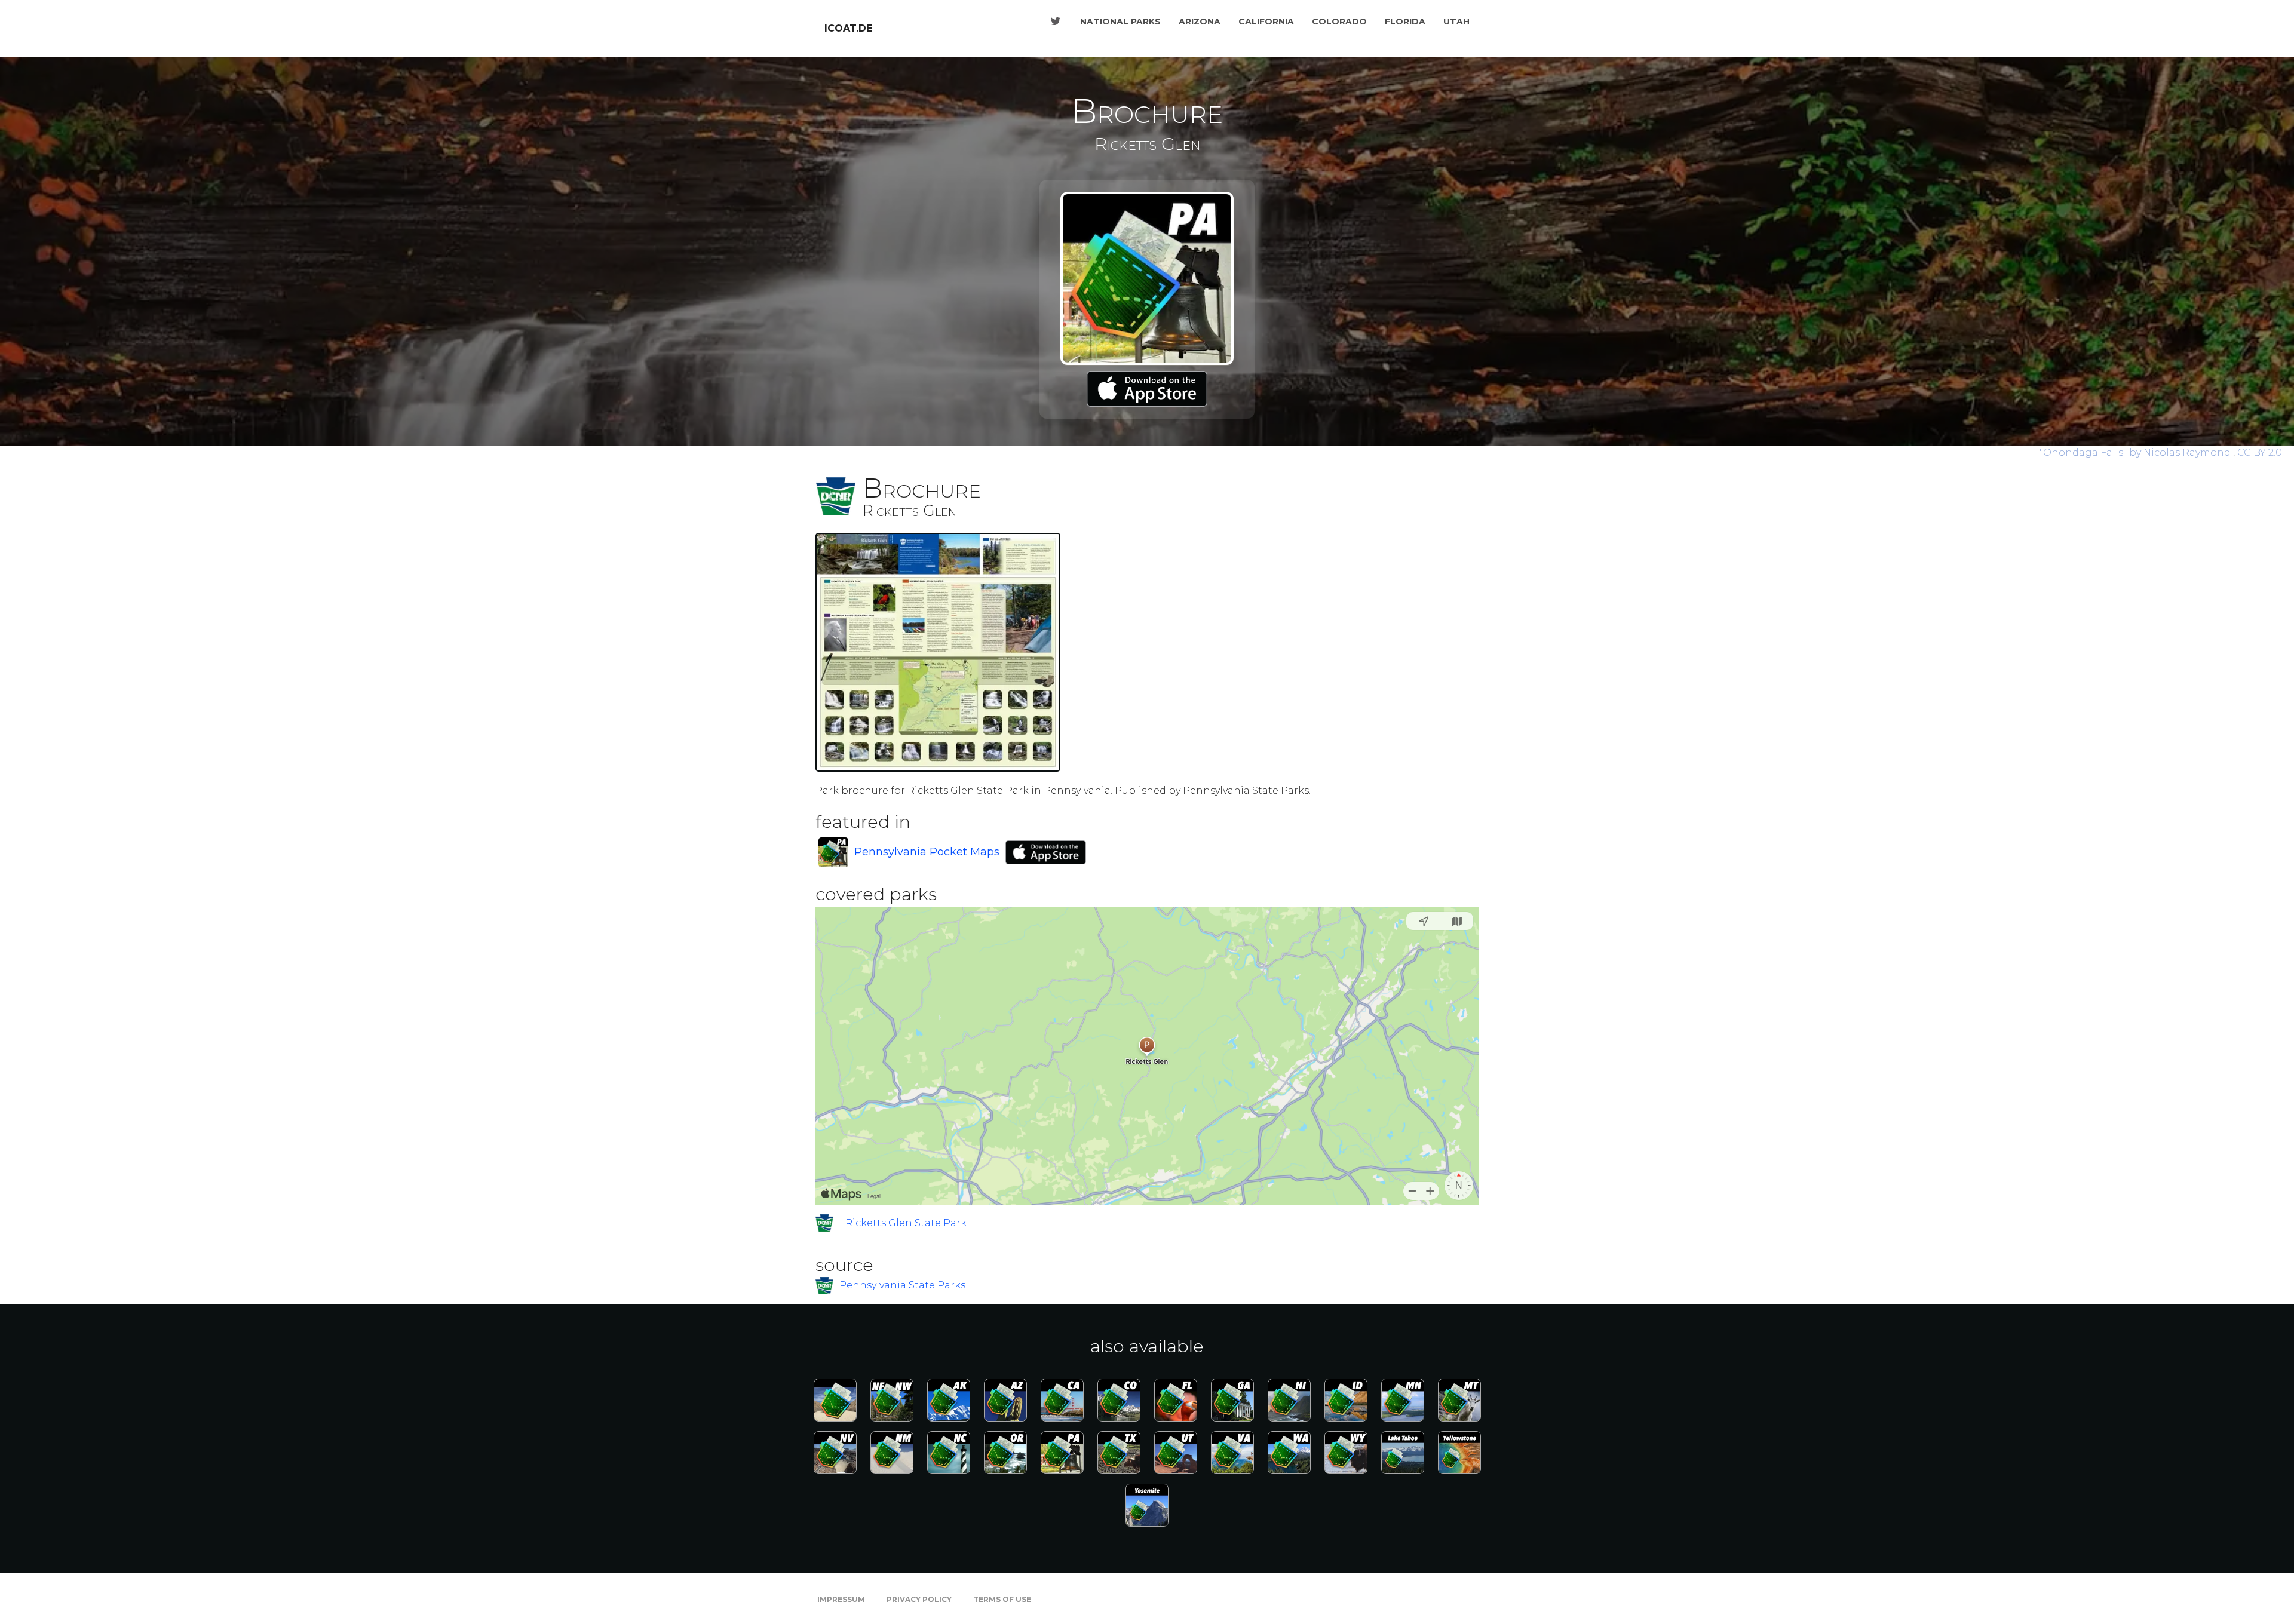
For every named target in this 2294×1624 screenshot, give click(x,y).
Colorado (1339, 22)
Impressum (841, 1599)
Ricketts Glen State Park (906, 1223)
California (1266, 22)
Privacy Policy (919, 1599)
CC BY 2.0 (2260, 452)
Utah (1456, 22)
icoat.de (848, 28)
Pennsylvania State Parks (902, 1285)
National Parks (1120, 22)
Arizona (1200, 22)
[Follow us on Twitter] (1056, 22)
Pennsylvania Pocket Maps (927, 852)
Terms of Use (1002, 1599)
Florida (1405, 22)
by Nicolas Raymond (2136, 452)
